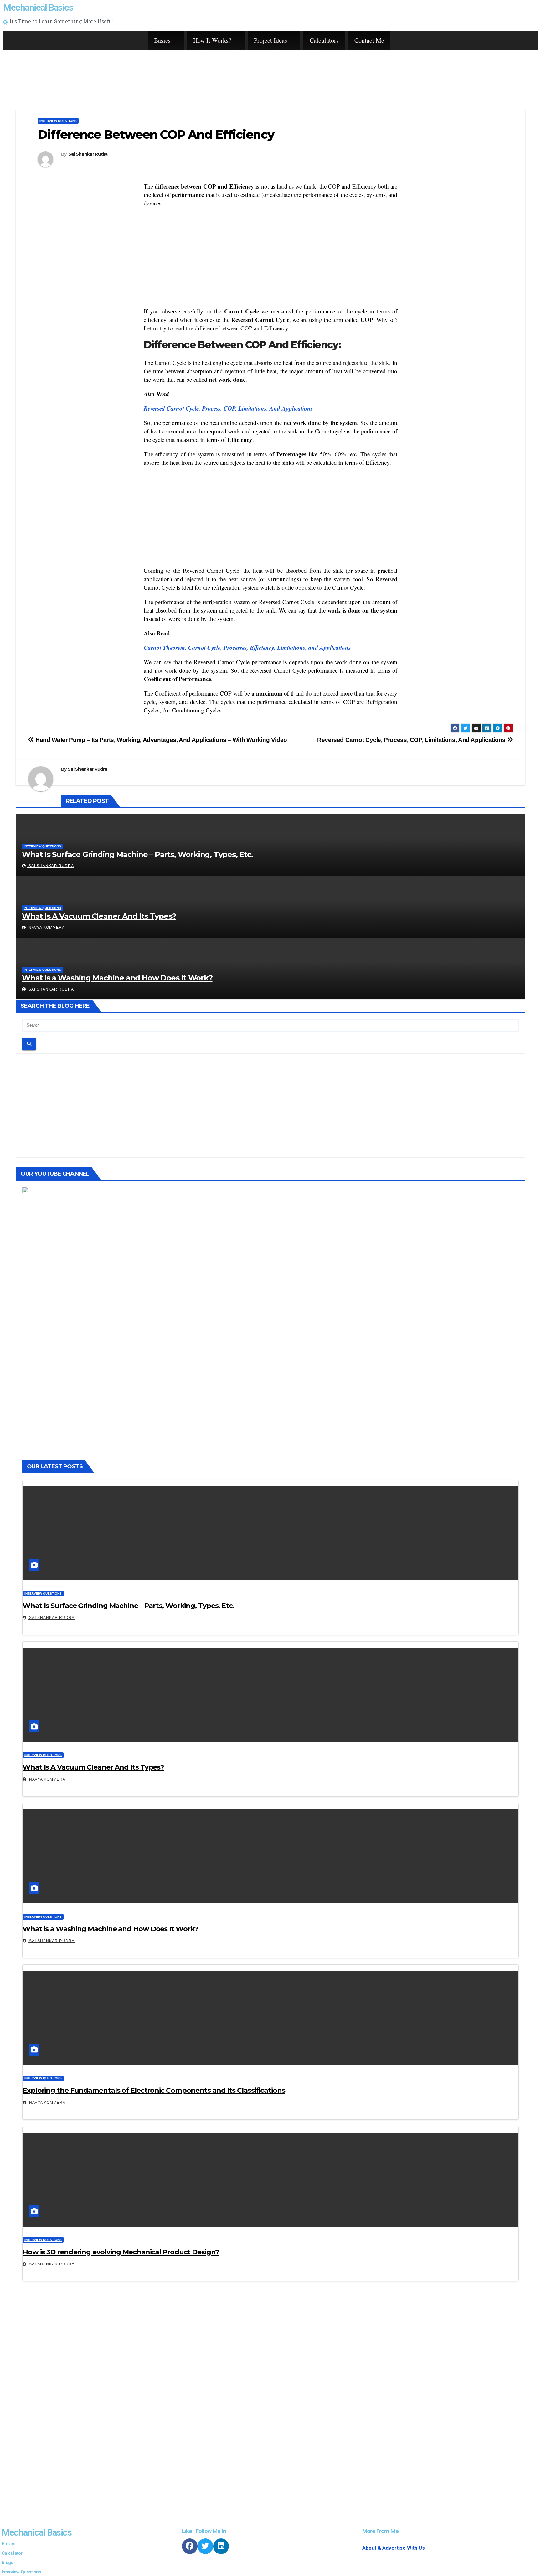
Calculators (324, 40)
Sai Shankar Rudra (88, 154)
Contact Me (369, 40)
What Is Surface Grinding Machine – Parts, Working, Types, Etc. (137, 854)
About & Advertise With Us (394, 2548)
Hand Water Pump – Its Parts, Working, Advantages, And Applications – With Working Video (161, 740)
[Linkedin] (221, 2546)
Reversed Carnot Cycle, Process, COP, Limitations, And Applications (228, 408)
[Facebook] (190, 2546)
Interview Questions (58, 121)
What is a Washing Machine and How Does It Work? (117, 978)
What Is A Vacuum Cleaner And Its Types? (99, 916)
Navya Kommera (46, 928)
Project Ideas (270, 40)
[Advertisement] (295, 70)
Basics (162, 40)
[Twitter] (205, 2546)
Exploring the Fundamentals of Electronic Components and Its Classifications (154, 2090)
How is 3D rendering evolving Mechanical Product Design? (121, 2252)
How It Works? (212, 40)
